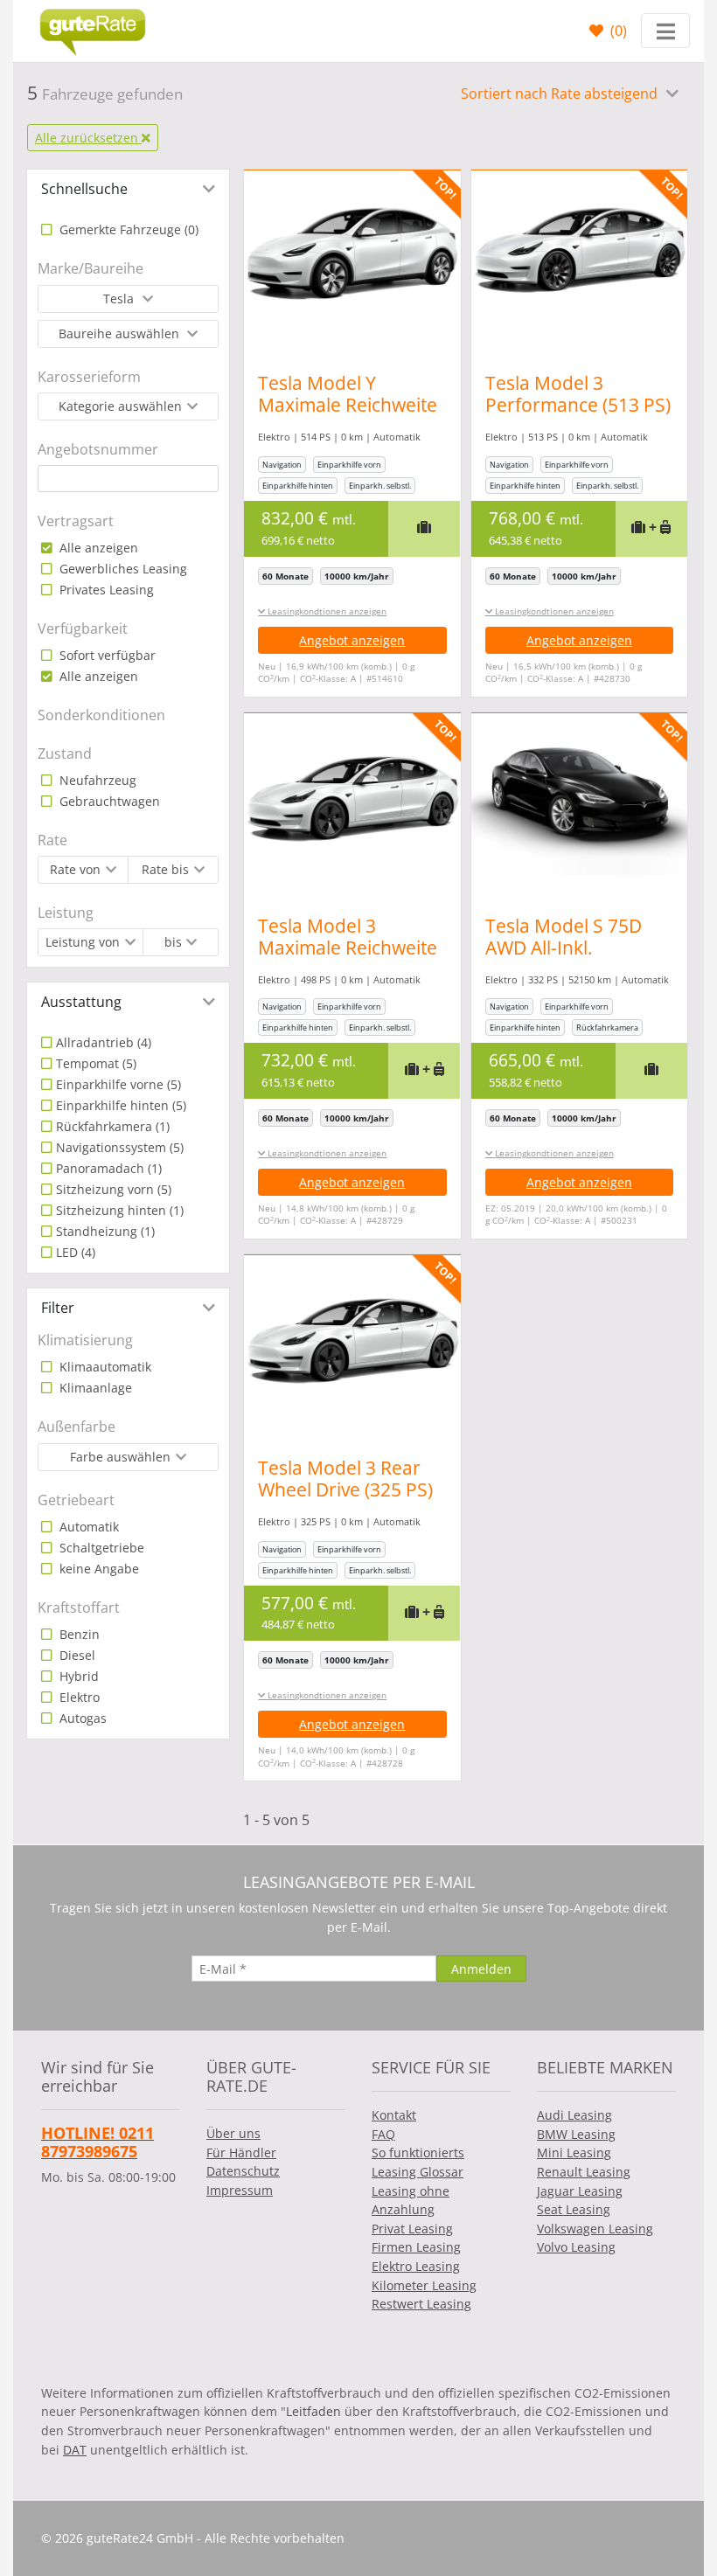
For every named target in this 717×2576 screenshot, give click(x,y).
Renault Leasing (584, 2172)
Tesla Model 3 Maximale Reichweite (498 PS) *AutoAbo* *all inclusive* (348, 958)
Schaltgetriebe (100, 1548)
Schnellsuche (84, 189)
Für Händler (241, 2152)
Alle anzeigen (97, 548)
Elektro (78, 1697)
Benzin (78, 1634)
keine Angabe (97, 1569)
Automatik (87, 1527)
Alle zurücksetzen (88, 138)
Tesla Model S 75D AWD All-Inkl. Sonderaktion (564, 948)
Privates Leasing (105, 590)
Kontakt (394, 2115)
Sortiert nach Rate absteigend (561, 94)
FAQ (383, 2134)
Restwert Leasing (421, 2304)
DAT (75, 2450)
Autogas (81, 1718)
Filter (58, 1308)
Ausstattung (81, 1002)
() (617, 31)
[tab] (128, 189)
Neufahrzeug (96, 780)
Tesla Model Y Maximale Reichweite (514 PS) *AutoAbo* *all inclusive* (348, 416)
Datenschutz (243, 2171)
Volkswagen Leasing (595, 2229)
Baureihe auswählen (121, 333)
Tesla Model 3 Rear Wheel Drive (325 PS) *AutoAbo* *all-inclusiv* (345, 1500)
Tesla (120, 299)
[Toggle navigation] (665, 31)
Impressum (240, 2190)
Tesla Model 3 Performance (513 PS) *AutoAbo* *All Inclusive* (578, 416)
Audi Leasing (574, 2115)
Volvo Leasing (576, 2247)
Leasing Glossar (418, 2172)
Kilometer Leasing (424, 2285)
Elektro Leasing (416, 2266)
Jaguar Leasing (580, 2191)
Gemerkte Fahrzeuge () (127, 229)
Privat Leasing (412, 2229)
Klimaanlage (94, 1388)
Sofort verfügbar (106, 655)
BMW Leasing (576, 2134)
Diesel (76, 1655)
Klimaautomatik (104, 1367)
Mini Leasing (574, 2152)
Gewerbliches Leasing (122, 569)
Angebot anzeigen (352, 640)
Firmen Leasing (416, 2247)
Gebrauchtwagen (108, 801)
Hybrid (77, 1676)
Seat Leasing (574, 2209)
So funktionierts (418, 2152)
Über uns (233, 2133)
